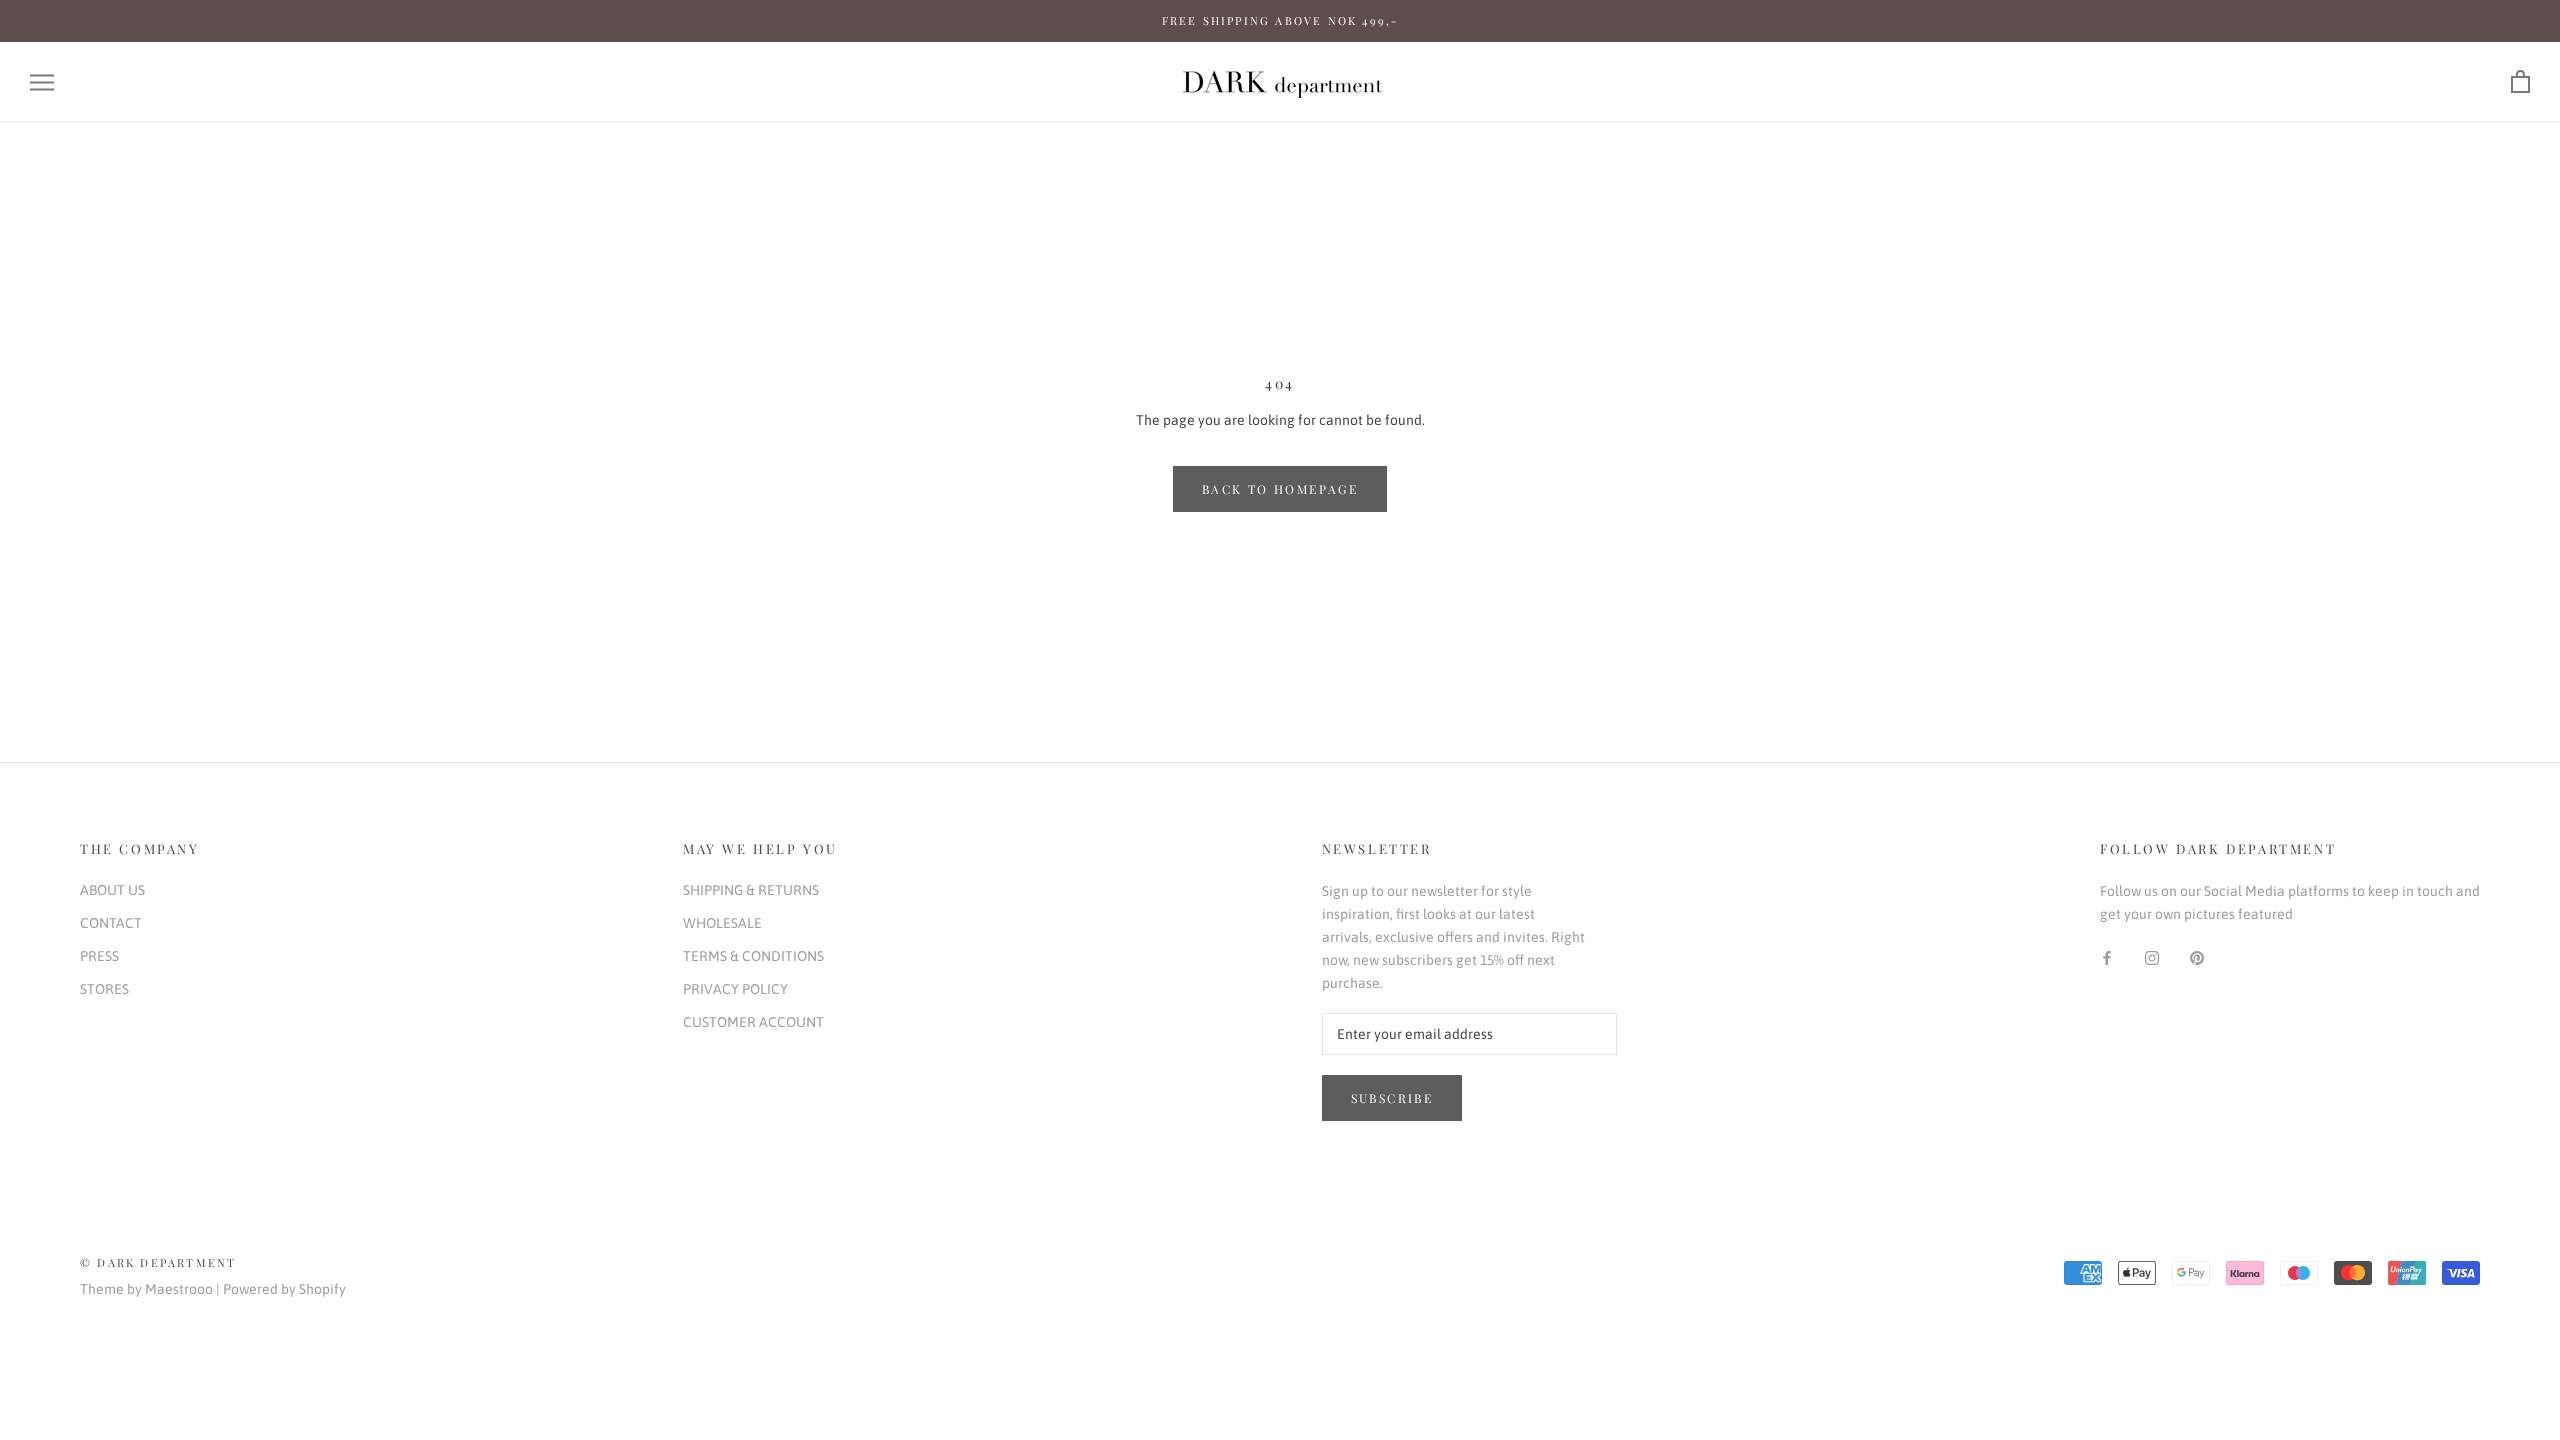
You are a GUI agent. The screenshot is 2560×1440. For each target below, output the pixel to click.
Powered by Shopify (284, 1289)
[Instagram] (2152, 957)
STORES (104, 989)
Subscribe (1392, 1098)
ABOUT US (112, 890)
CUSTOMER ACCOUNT (753, 1022)
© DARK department (158, 1262)
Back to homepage (1280, 489)
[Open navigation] (42, 82)
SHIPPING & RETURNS (751, 890)
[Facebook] (2107, 957)
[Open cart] (2520, 82)
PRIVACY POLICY (735, 989)
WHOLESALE (722, 923)
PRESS (99, 956)
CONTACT (111, 923)
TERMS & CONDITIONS (753, 956)
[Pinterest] (2197, 957)
